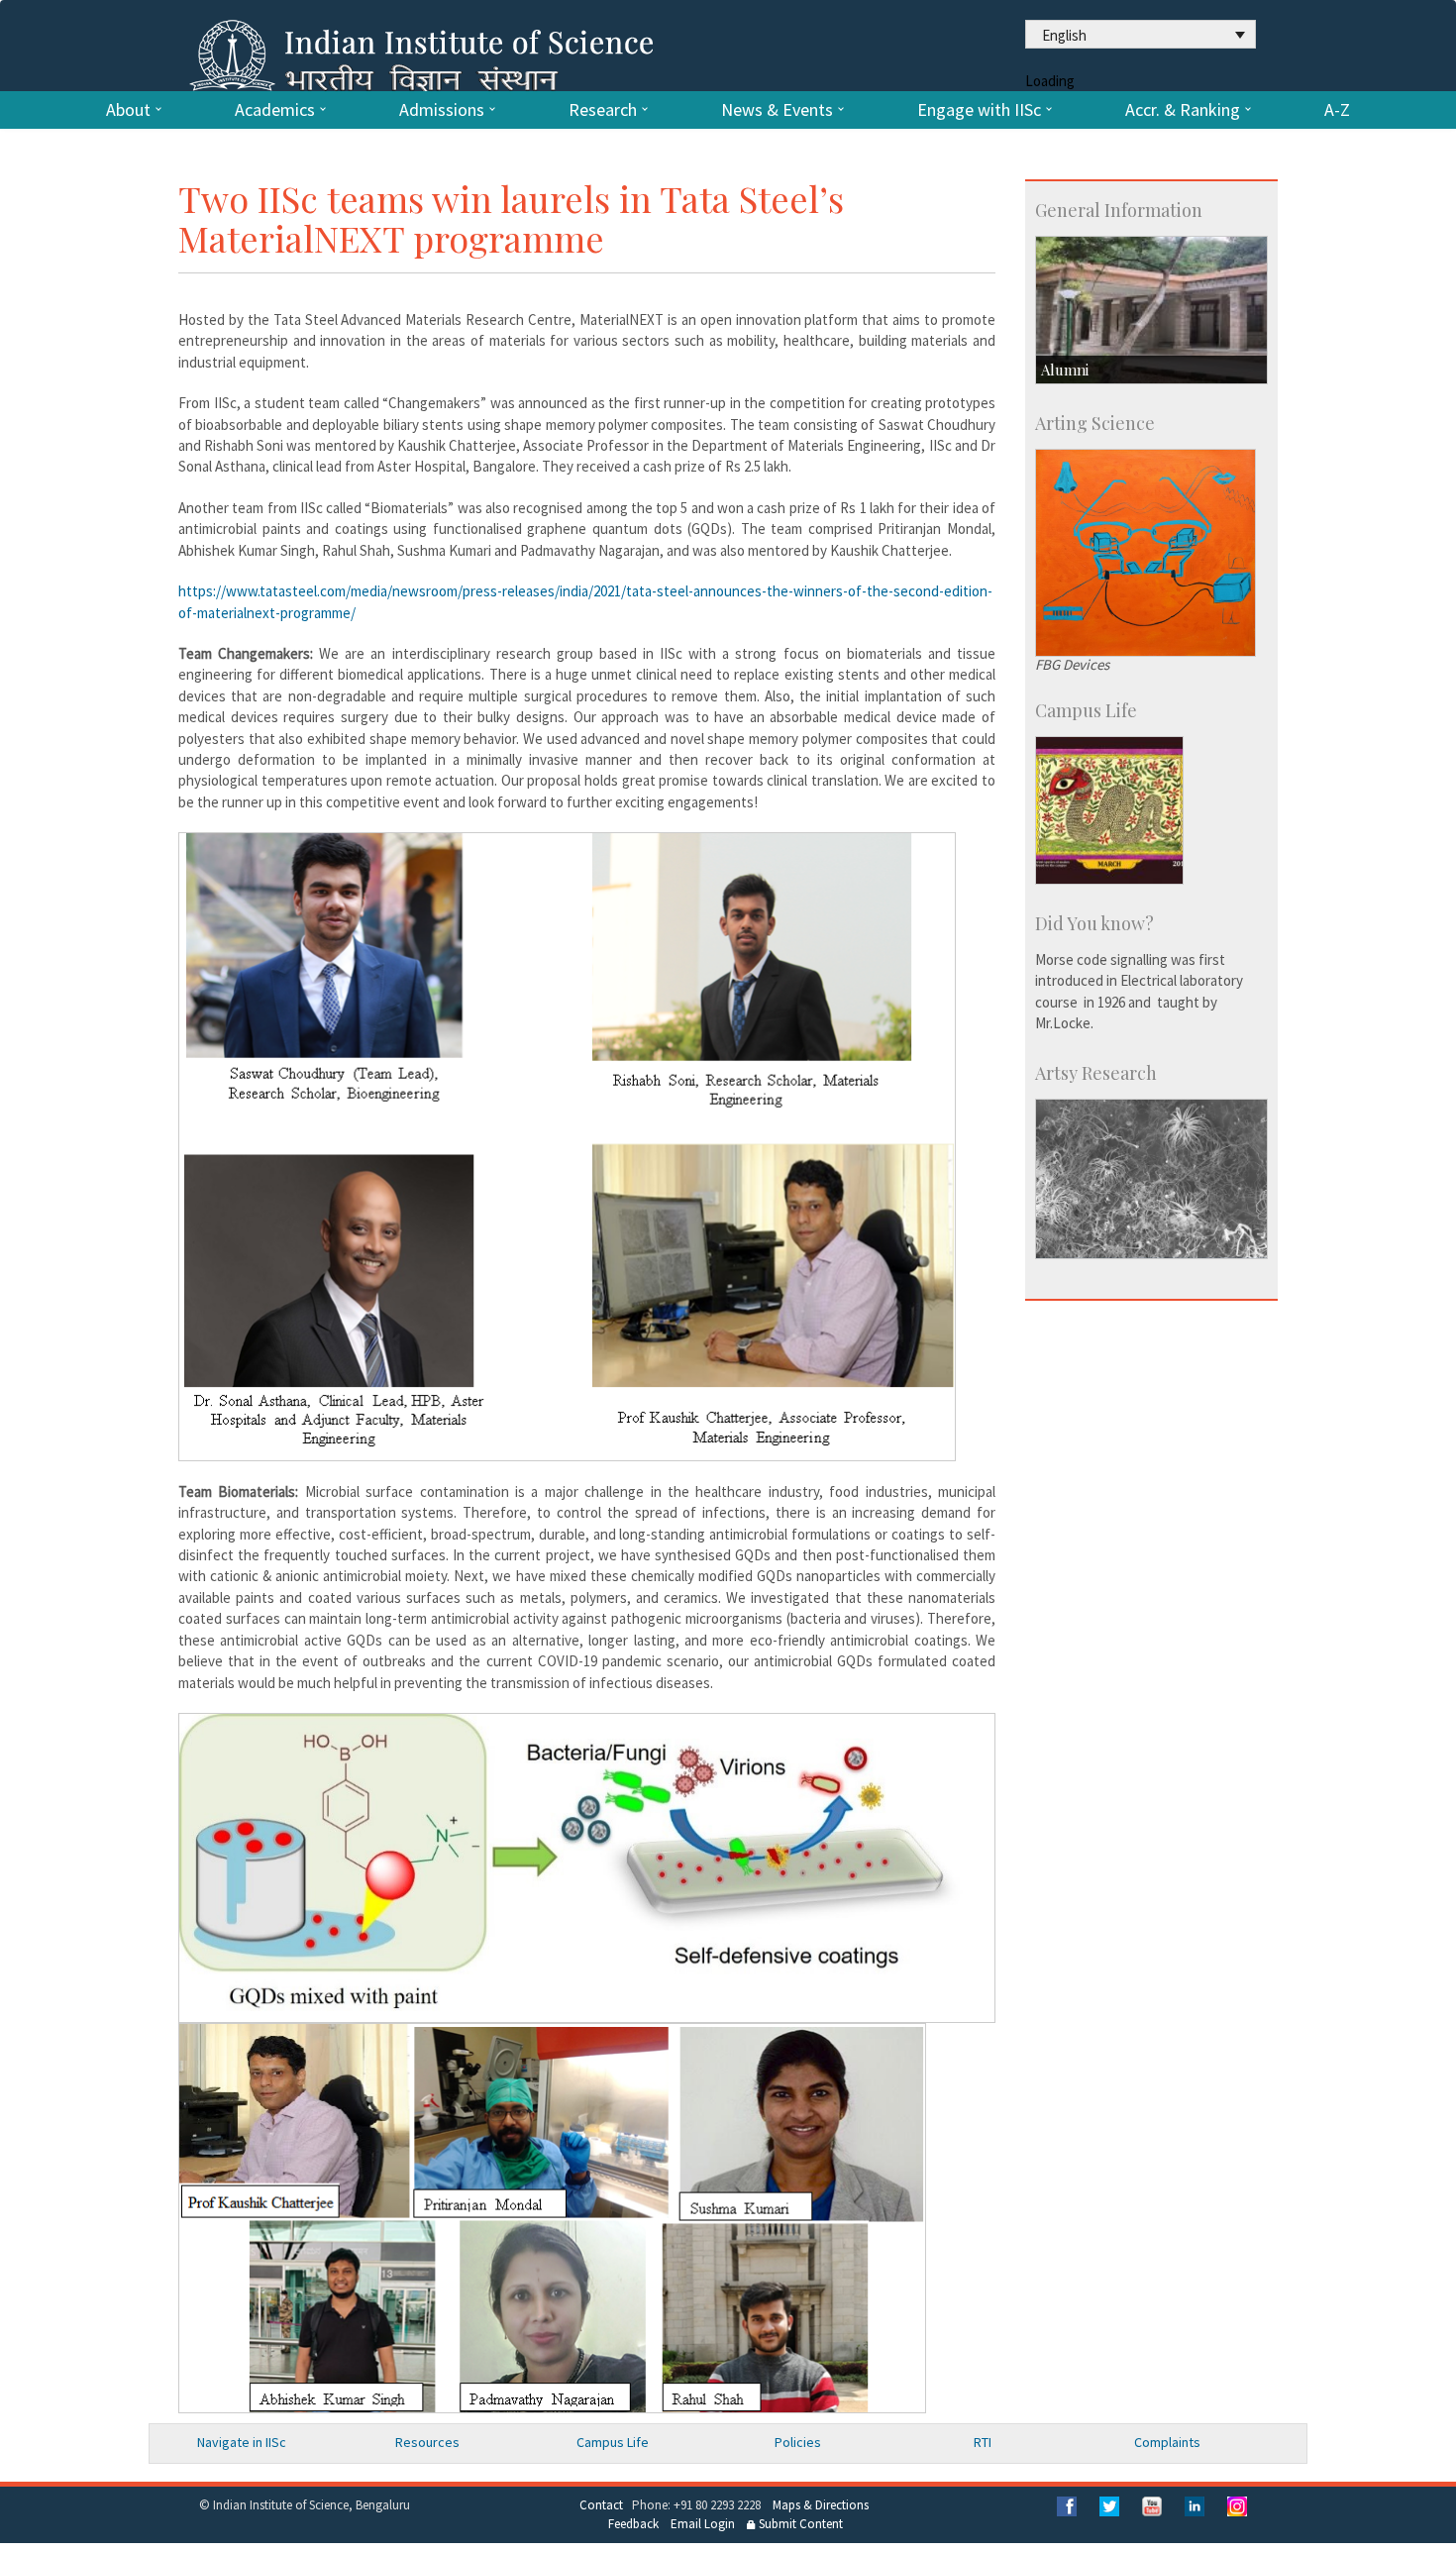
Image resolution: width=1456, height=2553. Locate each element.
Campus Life (613, 2442)
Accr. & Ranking (1183, 110)
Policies (798, 2442)
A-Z (1337, 110)
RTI (983, 2442)
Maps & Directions (821, 2505)
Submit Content (799, 2524)
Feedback (633, 2524)
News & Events (777, 110)
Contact (601, 2505)
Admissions (442, 110)
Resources (427, 2442)
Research (603, 110)
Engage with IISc (979, 110)
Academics (275, 110)
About (128, 110)
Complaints (1167, 2442)
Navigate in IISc (242, 2442)
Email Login (703, 2524)
